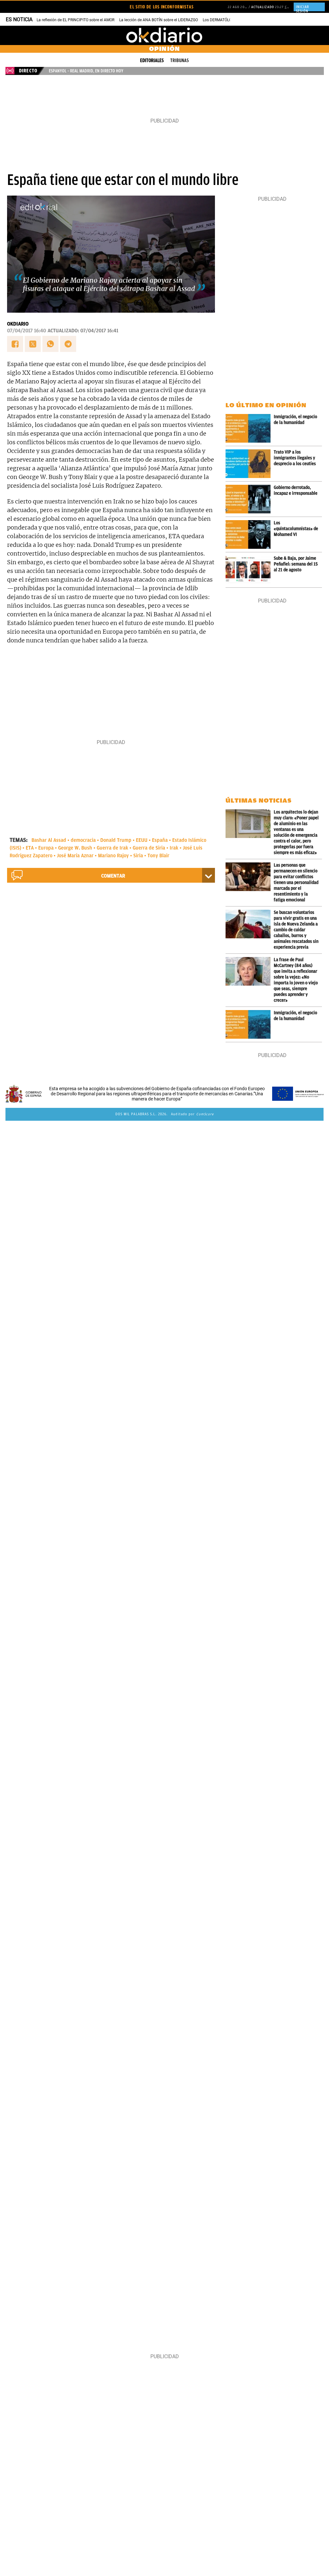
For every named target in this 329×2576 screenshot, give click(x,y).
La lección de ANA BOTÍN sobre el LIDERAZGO (159, 20)
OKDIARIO (18, 324)
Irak (174, 848)
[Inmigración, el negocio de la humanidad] (250, 428)
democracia (83, 840)
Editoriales (152, 60)
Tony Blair (158, 856)
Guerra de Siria (149, 848)
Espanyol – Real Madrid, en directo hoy (86, 71)
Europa (46, 848)
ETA (30, 848)
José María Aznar (75, 856)
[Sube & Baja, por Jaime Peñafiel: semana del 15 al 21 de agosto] (250, 570)
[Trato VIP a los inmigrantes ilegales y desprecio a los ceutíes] (250, 464)
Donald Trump (116, 840)
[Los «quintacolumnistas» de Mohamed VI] (250, 534)
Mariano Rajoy (113, 856)
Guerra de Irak (112, 848)
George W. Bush (75, 848)
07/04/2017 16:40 (27, 331)
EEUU (142, 840)
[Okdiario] (164, 35)
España (160, 840)
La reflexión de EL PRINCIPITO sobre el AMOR (76, 20)
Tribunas (180, 60)
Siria (138, 856)
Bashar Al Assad (49, 840)
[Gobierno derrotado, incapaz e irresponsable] (250, 499)
